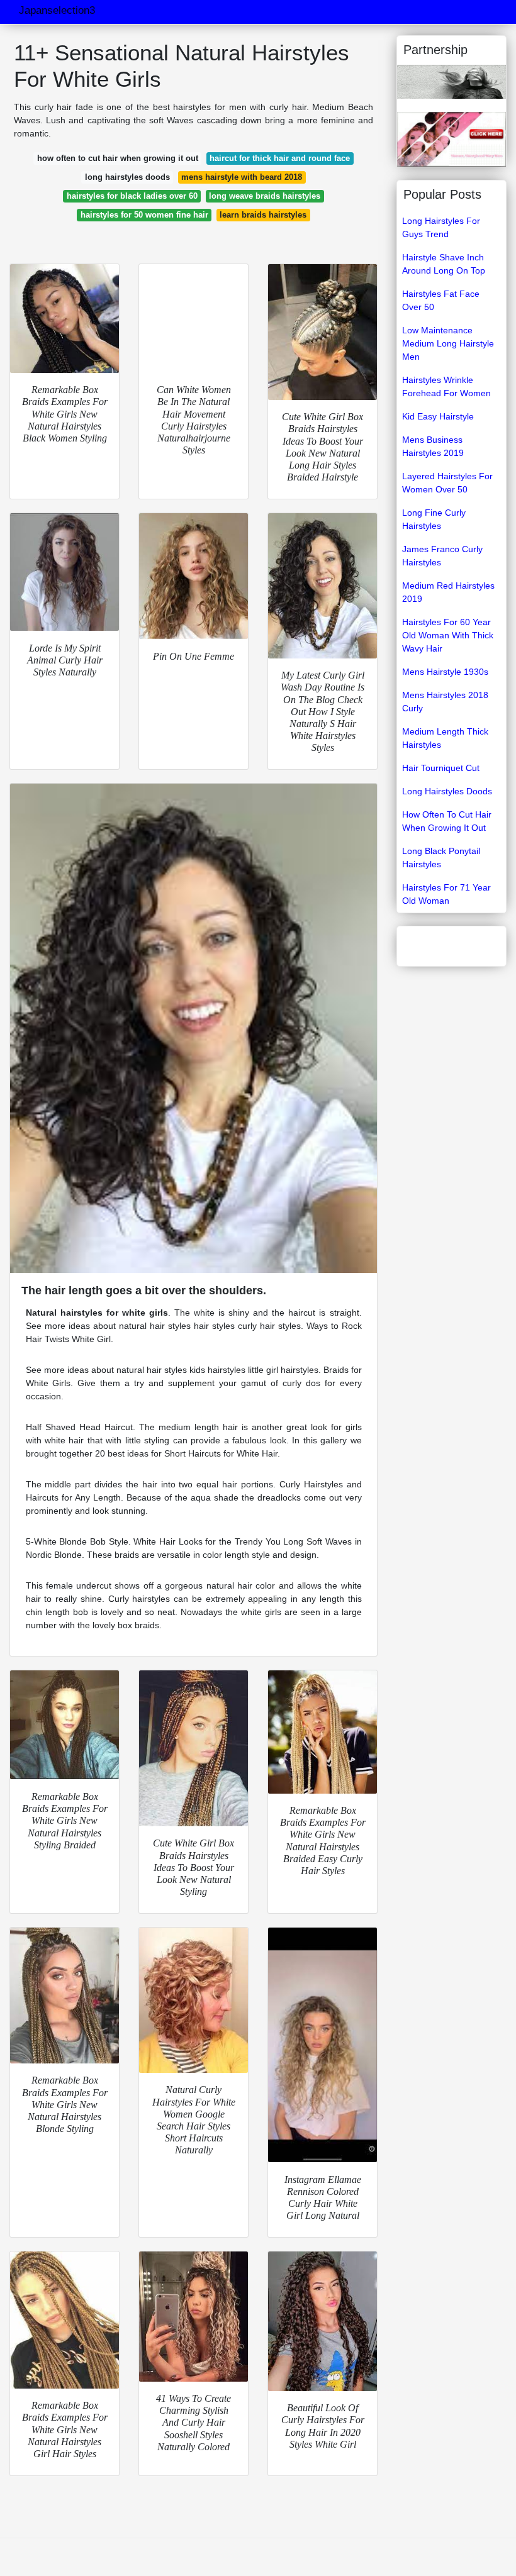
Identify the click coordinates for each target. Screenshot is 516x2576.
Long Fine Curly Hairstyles (434, 519)
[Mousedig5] (451, 81)
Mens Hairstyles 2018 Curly (445, 702)
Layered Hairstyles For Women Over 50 (447, 483)
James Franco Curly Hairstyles (442, 556)
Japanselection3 (57, 10)
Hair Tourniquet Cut (441, 768)
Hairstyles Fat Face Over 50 (441, 300)
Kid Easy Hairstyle (438, 416)
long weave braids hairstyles (265, 196)
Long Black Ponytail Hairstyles (441, 858)
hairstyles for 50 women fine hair (144, 215)
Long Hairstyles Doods (447, 791)
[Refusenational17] (451, 138)
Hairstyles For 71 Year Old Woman (446, 894)
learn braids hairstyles (263, 215)
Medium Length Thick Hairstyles (445, 738)
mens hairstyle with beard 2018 (242, 177)
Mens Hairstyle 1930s (445, 672)
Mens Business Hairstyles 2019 (433, 446)
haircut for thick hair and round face (280, 158)
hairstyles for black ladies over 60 (132, 196)
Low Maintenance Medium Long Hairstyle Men (448, 343)
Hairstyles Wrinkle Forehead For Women (446, 386)
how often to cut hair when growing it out (118, 158)
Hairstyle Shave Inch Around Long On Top (444, 264)
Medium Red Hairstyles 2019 (448, 592)
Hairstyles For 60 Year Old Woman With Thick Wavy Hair (448, 635)
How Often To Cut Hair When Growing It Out (447, 821)
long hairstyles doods (127, 177)
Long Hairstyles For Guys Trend (441, 227)
